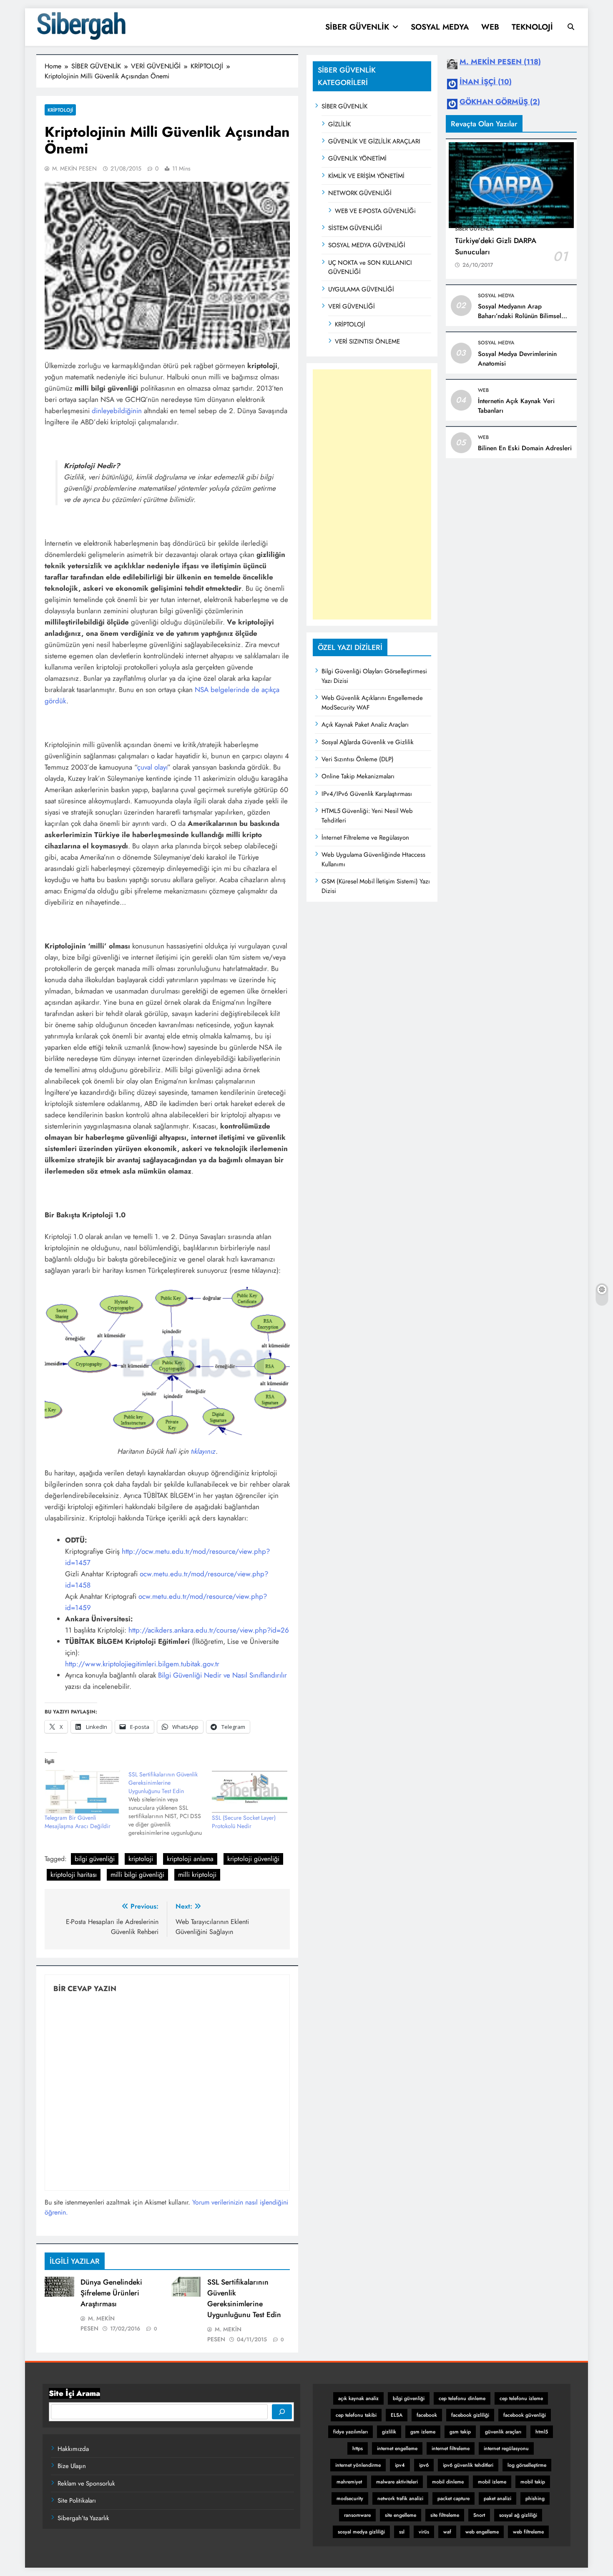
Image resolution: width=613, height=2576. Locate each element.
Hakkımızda (73, 2449)
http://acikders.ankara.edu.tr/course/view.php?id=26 (209, 1630)
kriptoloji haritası (74, 1875)
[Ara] (282, 2412)
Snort (479, 2515)
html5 (542, 2432)
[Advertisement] (372, 494)
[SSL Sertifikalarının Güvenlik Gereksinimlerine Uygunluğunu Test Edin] (170, 1803)
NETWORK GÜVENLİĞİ (360, 193)
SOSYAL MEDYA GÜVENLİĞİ (367, 245)
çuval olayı (152, 767)
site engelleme (401, 2515)
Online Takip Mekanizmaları (358, 776)
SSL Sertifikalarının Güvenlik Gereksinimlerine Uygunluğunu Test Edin (244, 2298)
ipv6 (424, 2465)
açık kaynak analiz (358, 2398)
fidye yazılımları (350, 2432)
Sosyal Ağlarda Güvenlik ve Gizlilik (368, 742)
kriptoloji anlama (190, 1859)
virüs (424, 2532)
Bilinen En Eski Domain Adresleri (525, 448)
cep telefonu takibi (356, 2415)
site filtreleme (445, 2515)
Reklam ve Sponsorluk (86, 2483)
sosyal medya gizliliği (361, 2532)
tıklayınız (203, 1451)
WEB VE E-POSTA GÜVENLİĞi (375, 211)
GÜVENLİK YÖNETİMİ (357, 158)
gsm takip (460, 2432)
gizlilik (389, 2432)
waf (447, 2532)
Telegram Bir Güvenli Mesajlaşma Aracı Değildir (78, 1822)
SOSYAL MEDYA (440, 27)
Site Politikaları (77, 2501)
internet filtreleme (451, 2448)
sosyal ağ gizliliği (518, 2515)
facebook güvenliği (525, 2415)
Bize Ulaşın (72, 2466)
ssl (402, 2532)
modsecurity (350, 2498)
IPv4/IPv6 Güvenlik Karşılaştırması (367, 794)
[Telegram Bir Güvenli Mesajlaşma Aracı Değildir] (82, 1792)
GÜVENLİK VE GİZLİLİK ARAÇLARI (374, 141)
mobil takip (533, 2482)
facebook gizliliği (470, 2415)
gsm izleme (423, 2432)
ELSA (397, 2415)
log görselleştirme (527, 2465)
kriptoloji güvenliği (253, 1859)
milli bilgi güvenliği (137, 1875)
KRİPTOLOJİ (350, 324)
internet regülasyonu (506, 2448)
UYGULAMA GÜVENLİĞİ (361, 289)
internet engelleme (397, 2448)
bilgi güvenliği (95, 1859)
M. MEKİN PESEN (74, 168)
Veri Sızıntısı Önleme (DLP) (358, 759)
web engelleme (482, 2532)
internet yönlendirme (358, 2465)
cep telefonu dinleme (462, 2398)
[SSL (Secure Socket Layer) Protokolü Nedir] (250, 1792)
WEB (490, 27)
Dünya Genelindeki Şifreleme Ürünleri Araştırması (111, 2293)
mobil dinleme (448, 2482)
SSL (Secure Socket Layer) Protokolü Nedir (244, 1822)
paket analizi (497, 2498)
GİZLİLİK (339, 124)
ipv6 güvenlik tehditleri (468, 2465)
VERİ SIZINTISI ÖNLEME (367, 341)
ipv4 (400, 2465)
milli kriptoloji (197, 1875)
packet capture (453, 2498)
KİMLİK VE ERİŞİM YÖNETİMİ (366, 176)
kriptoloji (141, 1859)
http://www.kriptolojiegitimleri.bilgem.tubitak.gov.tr (142, 1664)
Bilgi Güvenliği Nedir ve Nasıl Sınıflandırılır (222, 1675)
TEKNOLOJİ (532, 27)
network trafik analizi (400, 2498)
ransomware (357, 2515)
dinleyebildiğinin (117, 411)
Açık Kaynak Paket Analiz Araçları (365, 725)
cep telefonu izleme (521, 2398)
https (358, 2448)
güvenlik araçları (503, 2432)
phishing (535, 2498)
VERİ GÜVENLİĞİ (352, 306)
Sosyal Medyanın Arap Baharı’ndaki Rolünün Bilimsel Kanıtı (520, 316)
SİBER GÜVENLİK (357, 27)
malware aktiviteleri (397, 2482)
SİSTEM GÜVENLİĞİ (355, 228)
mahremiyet (349, 2482)
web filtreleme (528, 2532)
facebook (427, 2415)
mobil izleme (492, 2482)
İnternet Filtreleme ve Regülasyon (365, 838)
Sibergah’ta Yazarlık (83, 2518)
